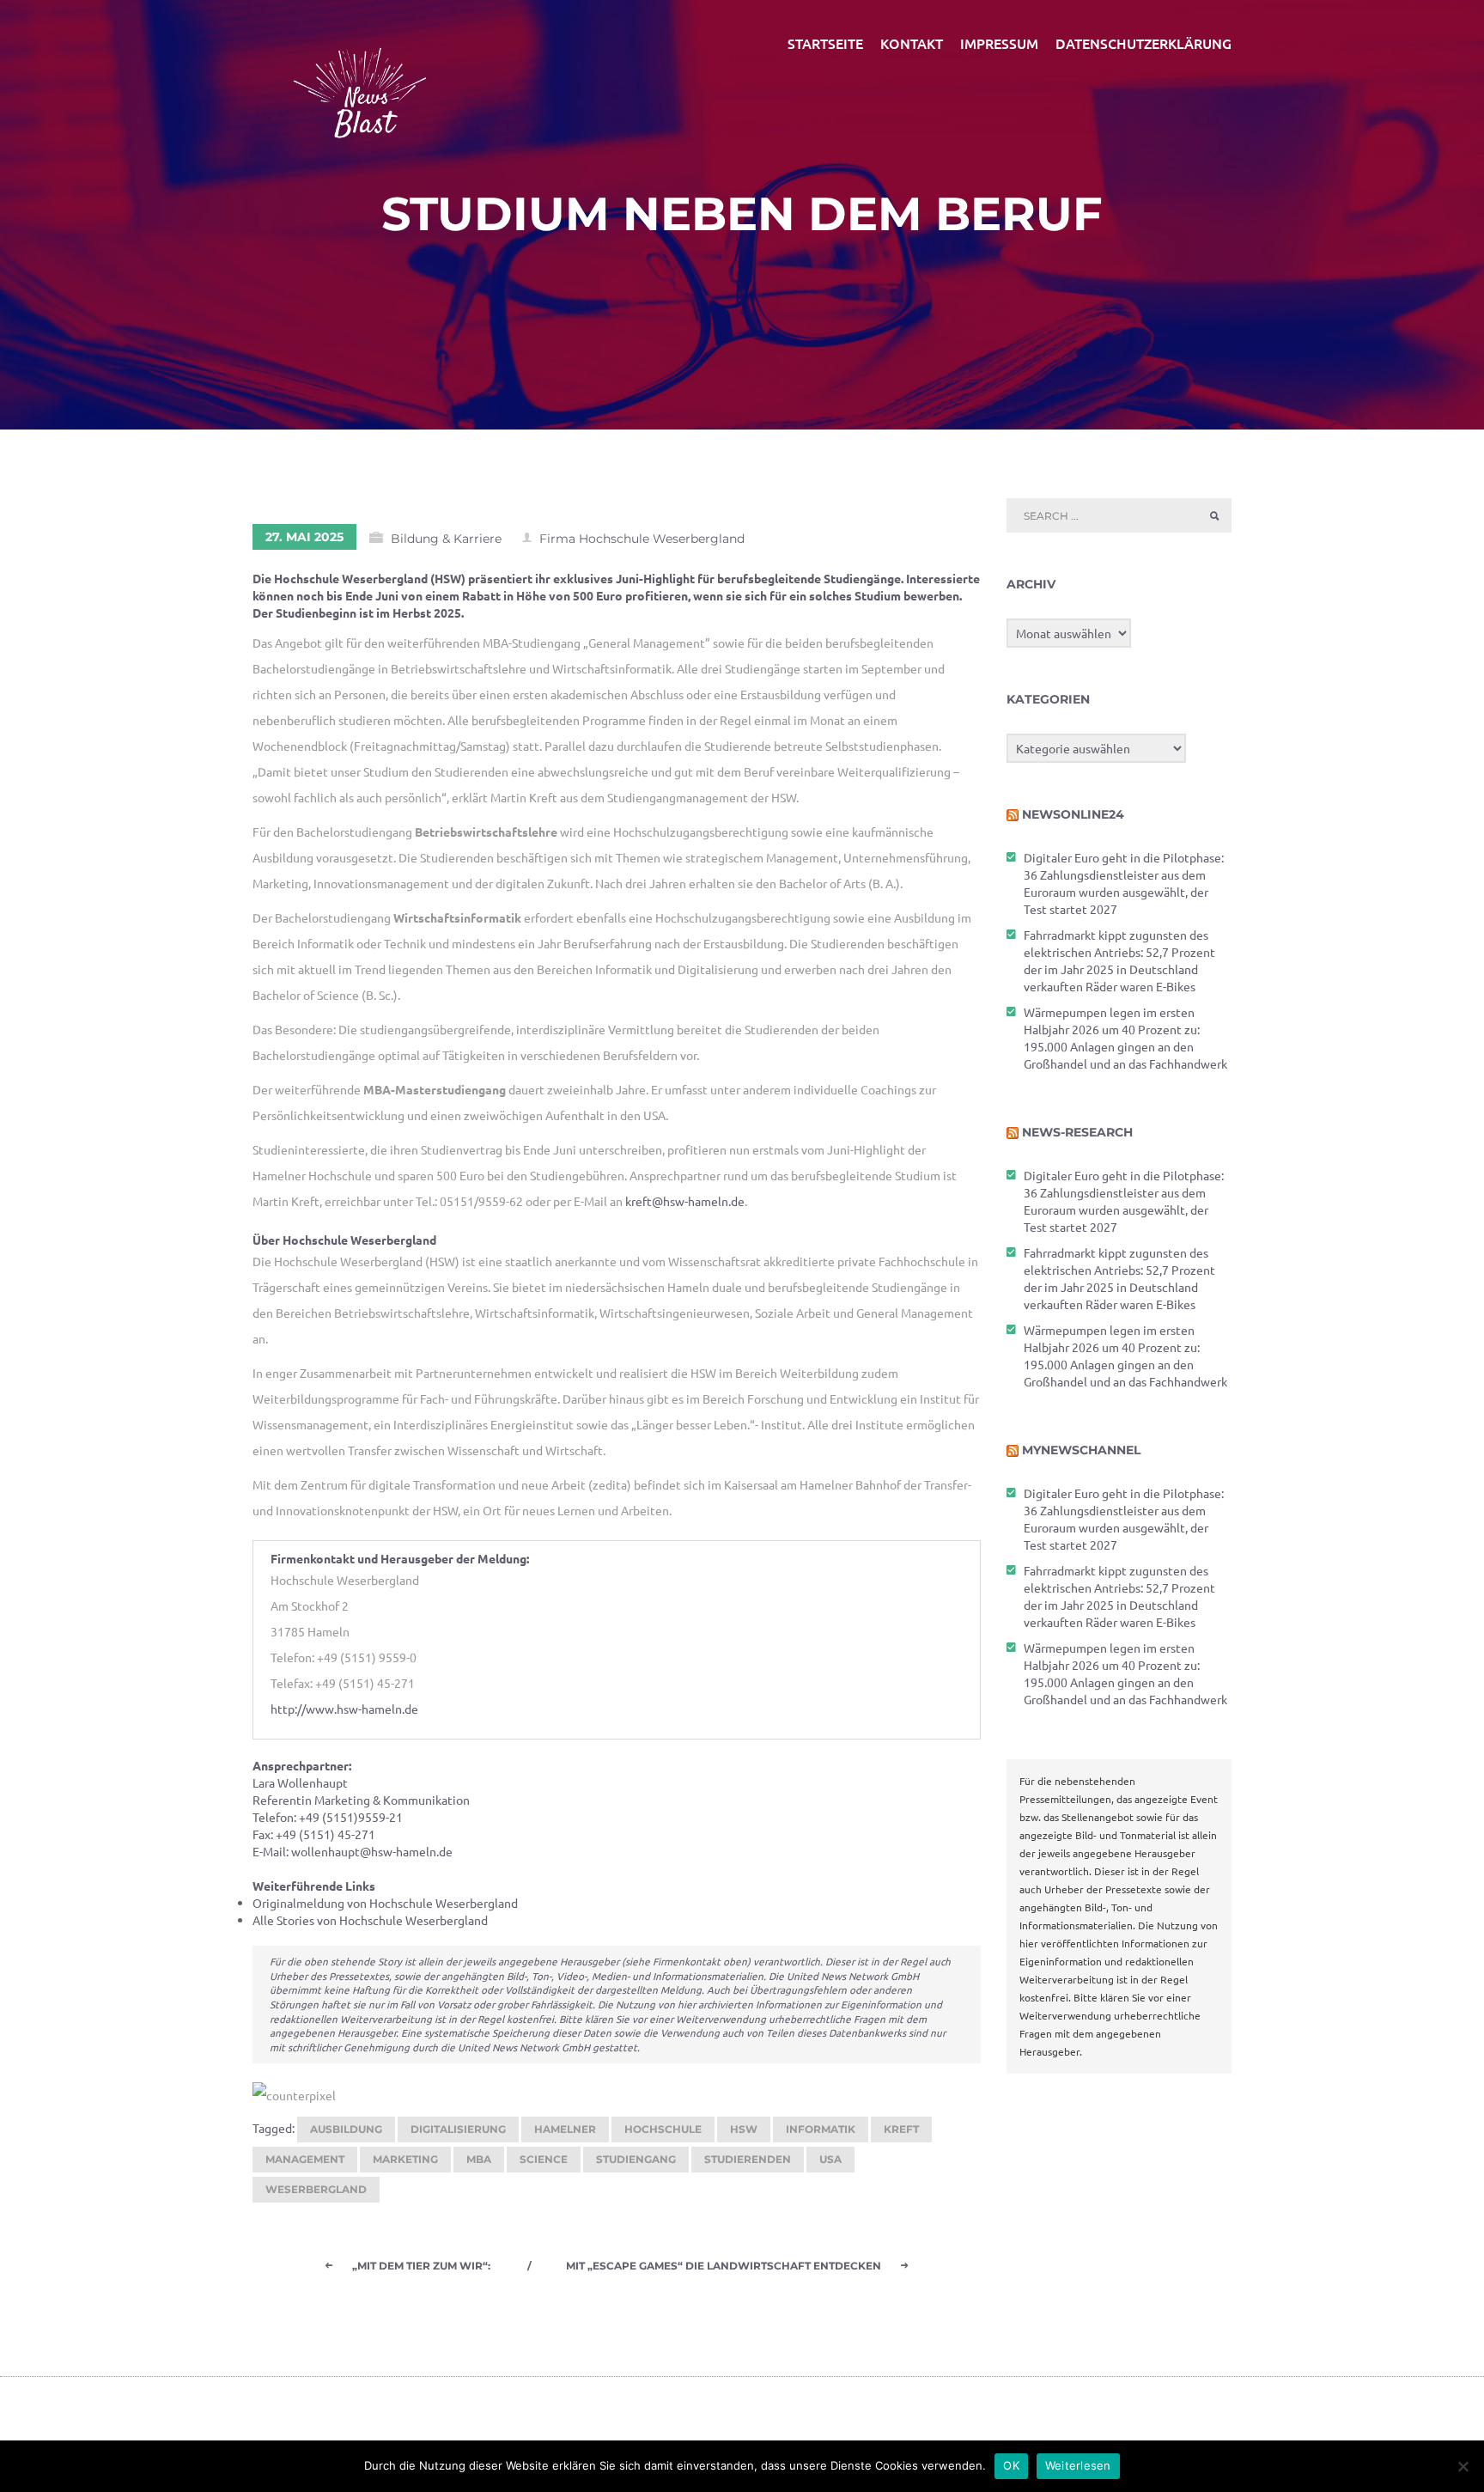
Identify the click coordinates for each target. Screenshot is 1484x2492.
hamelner (565, 2129)
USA (830, 2159)
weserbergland (316, 2189)
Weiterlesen (1078, 2465)
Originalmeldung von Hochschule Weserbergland (385, 1903)
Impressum (999, 43)
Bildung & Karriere (446, 539)
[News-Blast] (360, 82)
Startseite (825, 43)
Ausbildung (346, 2129)
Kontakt (912, 43)
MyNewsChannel (1081, 1450)
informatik (821, 2129)
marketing (405, 2159)
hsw (744, 2129)
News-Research (1077, 1132)
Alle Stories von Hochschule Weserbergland (370, 1920)
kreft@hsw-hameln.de (685, 1201)
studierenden (748, 2159)
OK (1011, 2465)
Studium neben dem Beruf (742, 214)
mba (479, 2159)
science (544, 2159)
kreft (901, 2129)
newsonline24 (1073, 814)
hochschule (663, 2129)
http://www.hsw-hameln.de (344, 1709)
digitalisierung (458, 2129)
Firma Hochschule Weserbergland (642, 539)
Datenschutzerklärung (1143, 43)
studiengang (636, 2159)
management (305, 2159)
